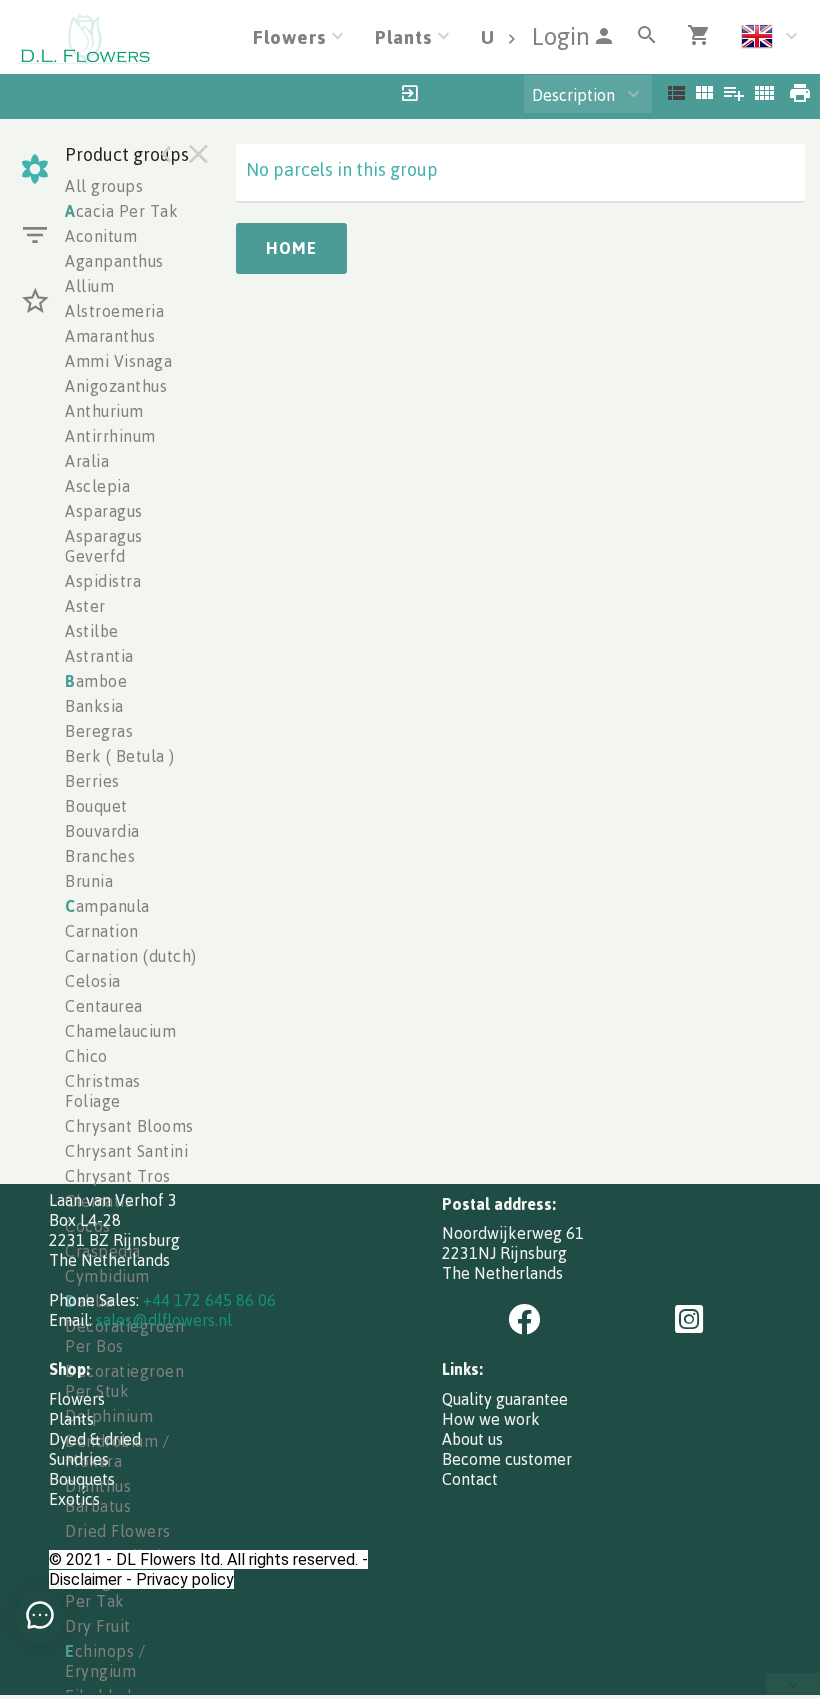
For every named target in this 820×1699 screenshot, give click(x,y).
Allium (89, 286)
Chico (86, 1056)
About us (472, 1439)
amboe (96, 681)
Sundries (79, 1459)
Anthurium (104, 411)
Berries (92, 781)
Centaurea (104, 1006)
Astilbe (92, 631)
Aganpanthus (114, 261)
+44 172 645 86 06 (209, 1300)
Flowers (77, 1399)
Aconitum (101, 236)
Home (291, 248)
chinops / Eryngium (105, 1661)
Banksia (94, 706)
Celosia (93, 981)
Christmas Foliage (103, 1091)
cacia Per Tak (121, 211)
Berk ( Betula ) (120, 756)
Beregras (99, 731)
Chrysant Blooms (129, 1126)
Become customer (507, 1459)
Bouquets (82, 1479)
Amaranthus (110, 336)
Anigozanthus (116, 386)
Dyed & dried (95, 1439)
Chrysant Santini (126, 1151)
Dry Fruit (98, 1626)
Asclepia (97, 486)
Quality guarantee (505, 1399)
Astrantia (99, 656)
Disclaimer (85, 1579)
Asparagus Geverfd (104, 546)
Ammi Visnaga (118, 361)
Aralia (87, 461)
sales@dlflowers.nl (164, 1320)
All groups (104, 186)
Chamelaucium (120, 1031)
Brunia (89, 881)
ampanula (107, 906)
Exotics (74, 1499)
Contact (470, 1479)
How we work (491, 1419)
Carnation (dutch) (131, 956)
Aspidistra (103, 581)
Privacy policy (185, 1579)
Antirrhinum (110, 436)
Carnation (102, 931)
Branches (100, 856)
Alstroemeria (114, 311)
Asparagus (104, 511)
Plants (71, 1419)
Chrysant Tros (118, 1176)
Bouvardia (102, 831)
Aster (85, 606)
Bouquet (96, 806)
